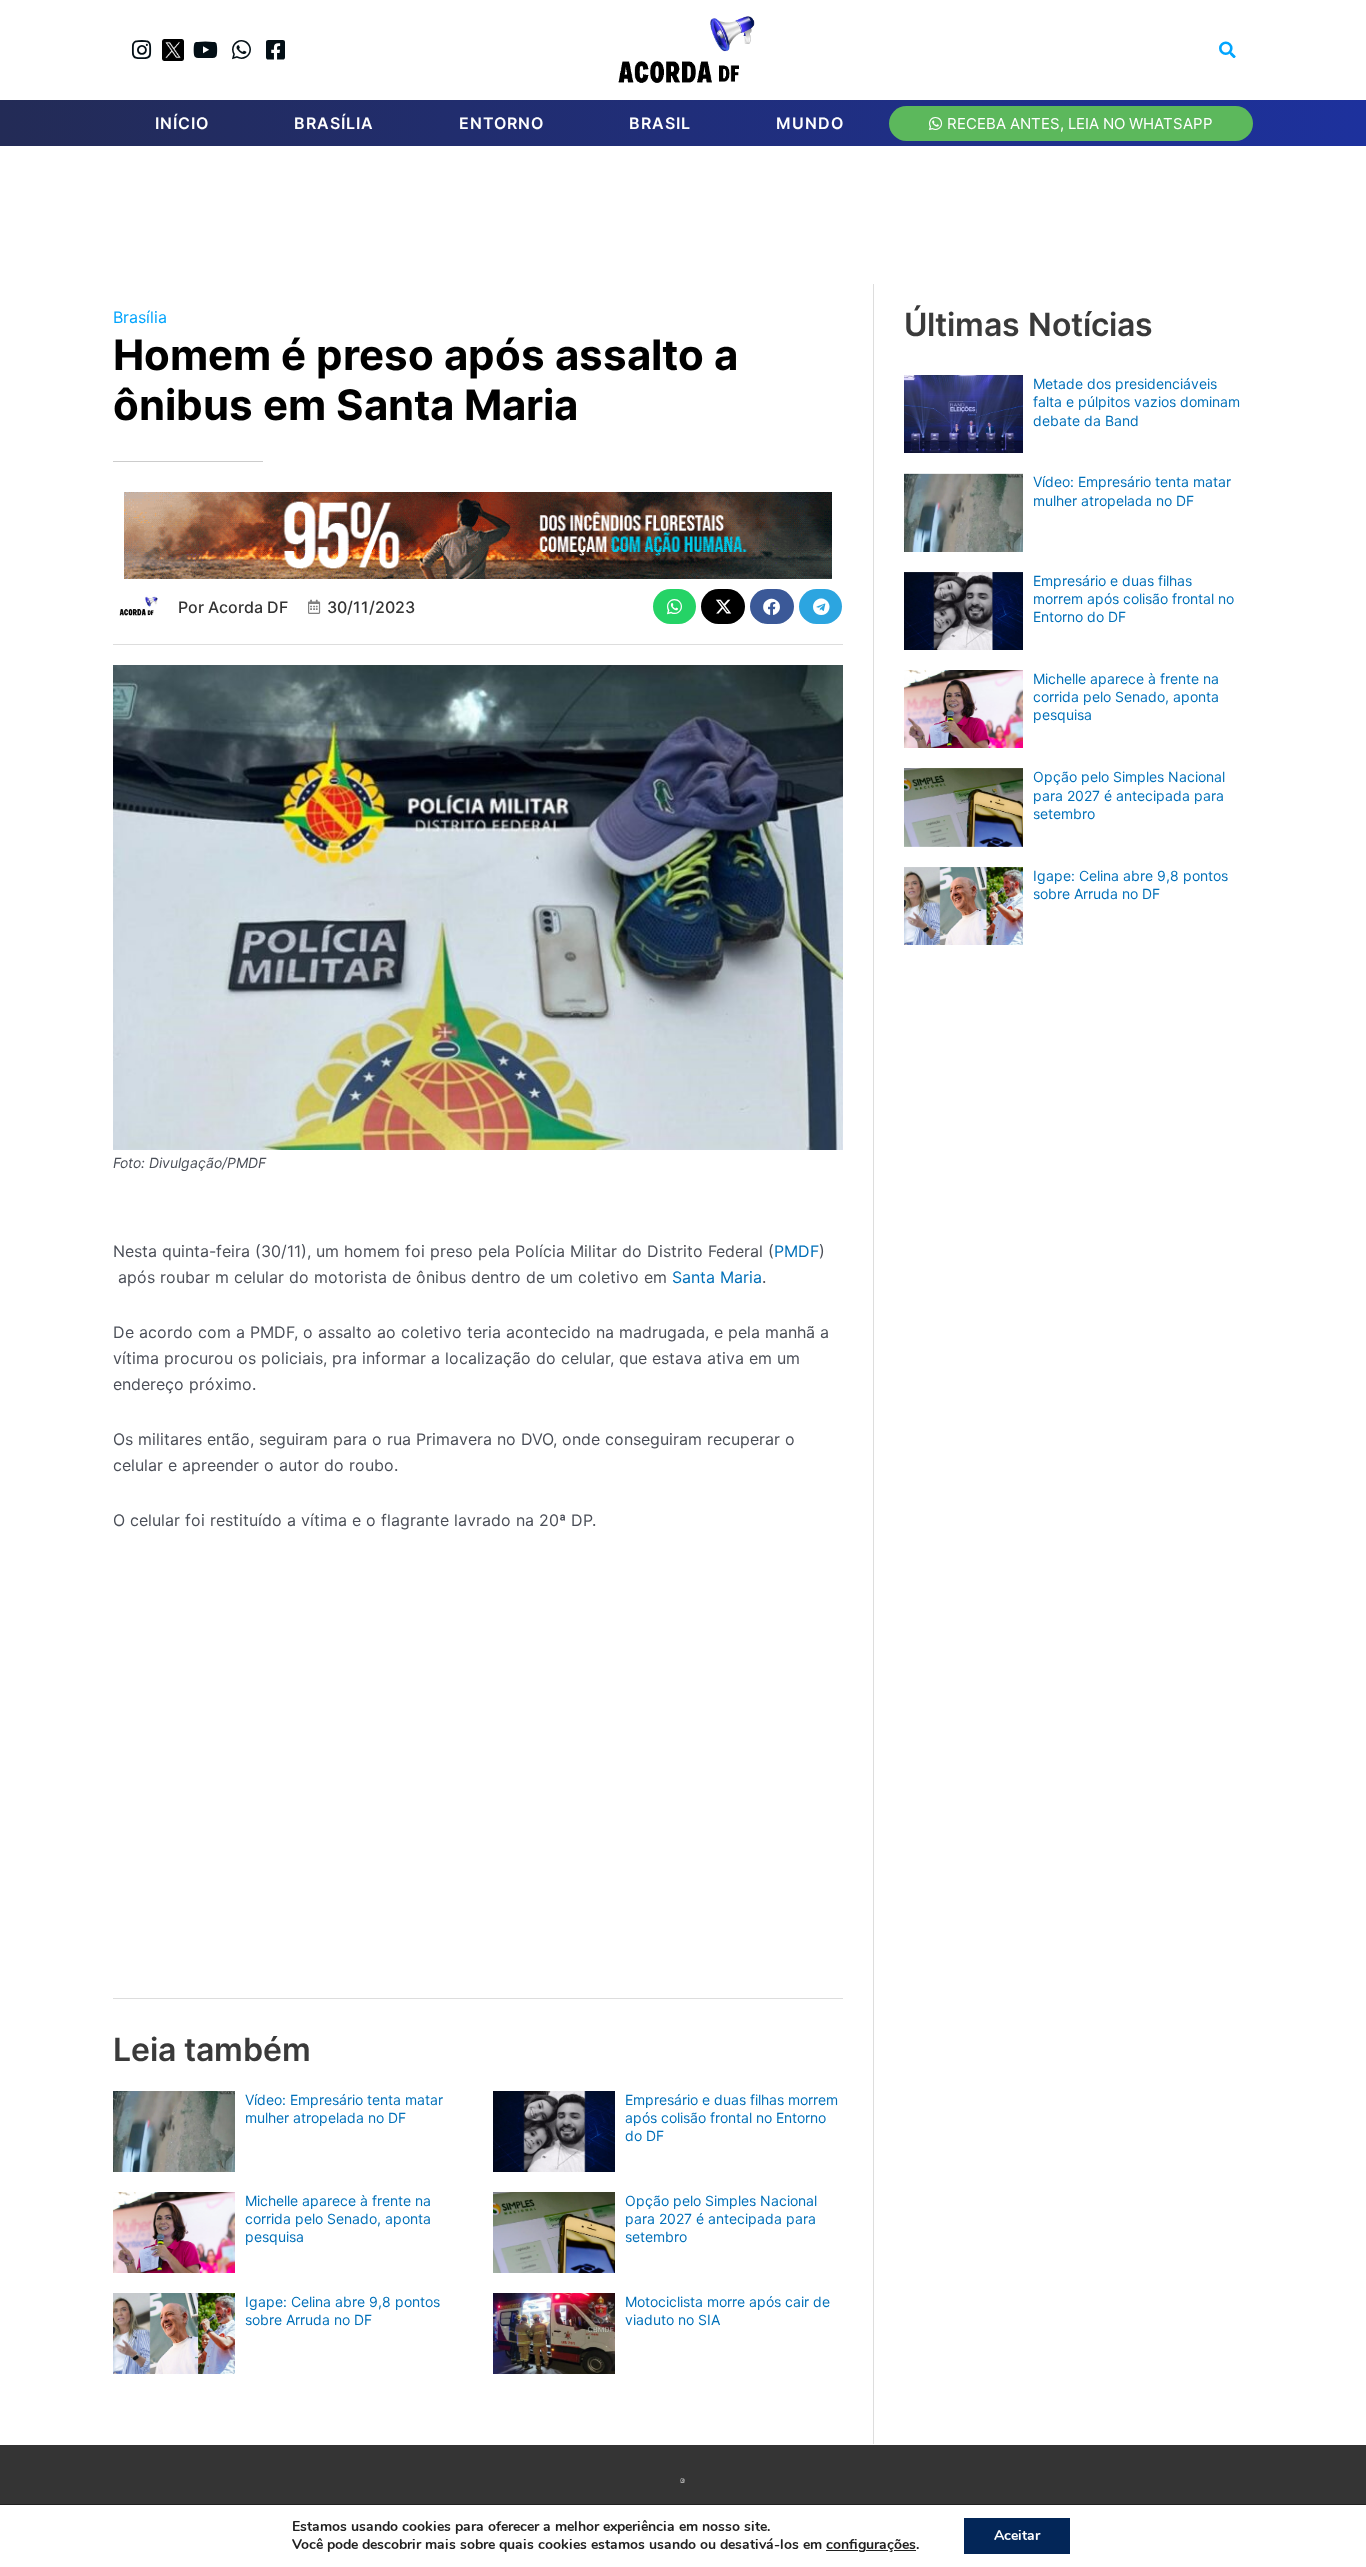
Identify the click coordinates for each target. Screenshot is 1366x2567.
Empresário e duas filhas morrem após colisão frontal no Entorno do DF (731, 2117)
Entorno (501, 123)
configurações (871, 2545)
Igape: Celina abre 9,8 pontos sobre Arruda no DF (342, 2310)
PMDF (796, 1251)
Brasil (660, 123)
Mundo (810, 123)
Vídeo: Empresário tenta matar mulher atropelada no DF (344, 2108)
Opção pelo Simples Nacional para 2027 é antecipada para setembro (721, 2218)
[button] (1228, 50)
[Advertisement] (693, 221)
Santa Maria (717, 1277)
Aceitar (1017, 2535)
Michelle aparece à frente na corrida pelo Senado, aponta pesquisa (338, 2218)
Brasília (334, 123)
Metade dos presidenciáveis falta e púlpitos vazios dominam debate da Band (1136, 401)
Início (182, 123)
